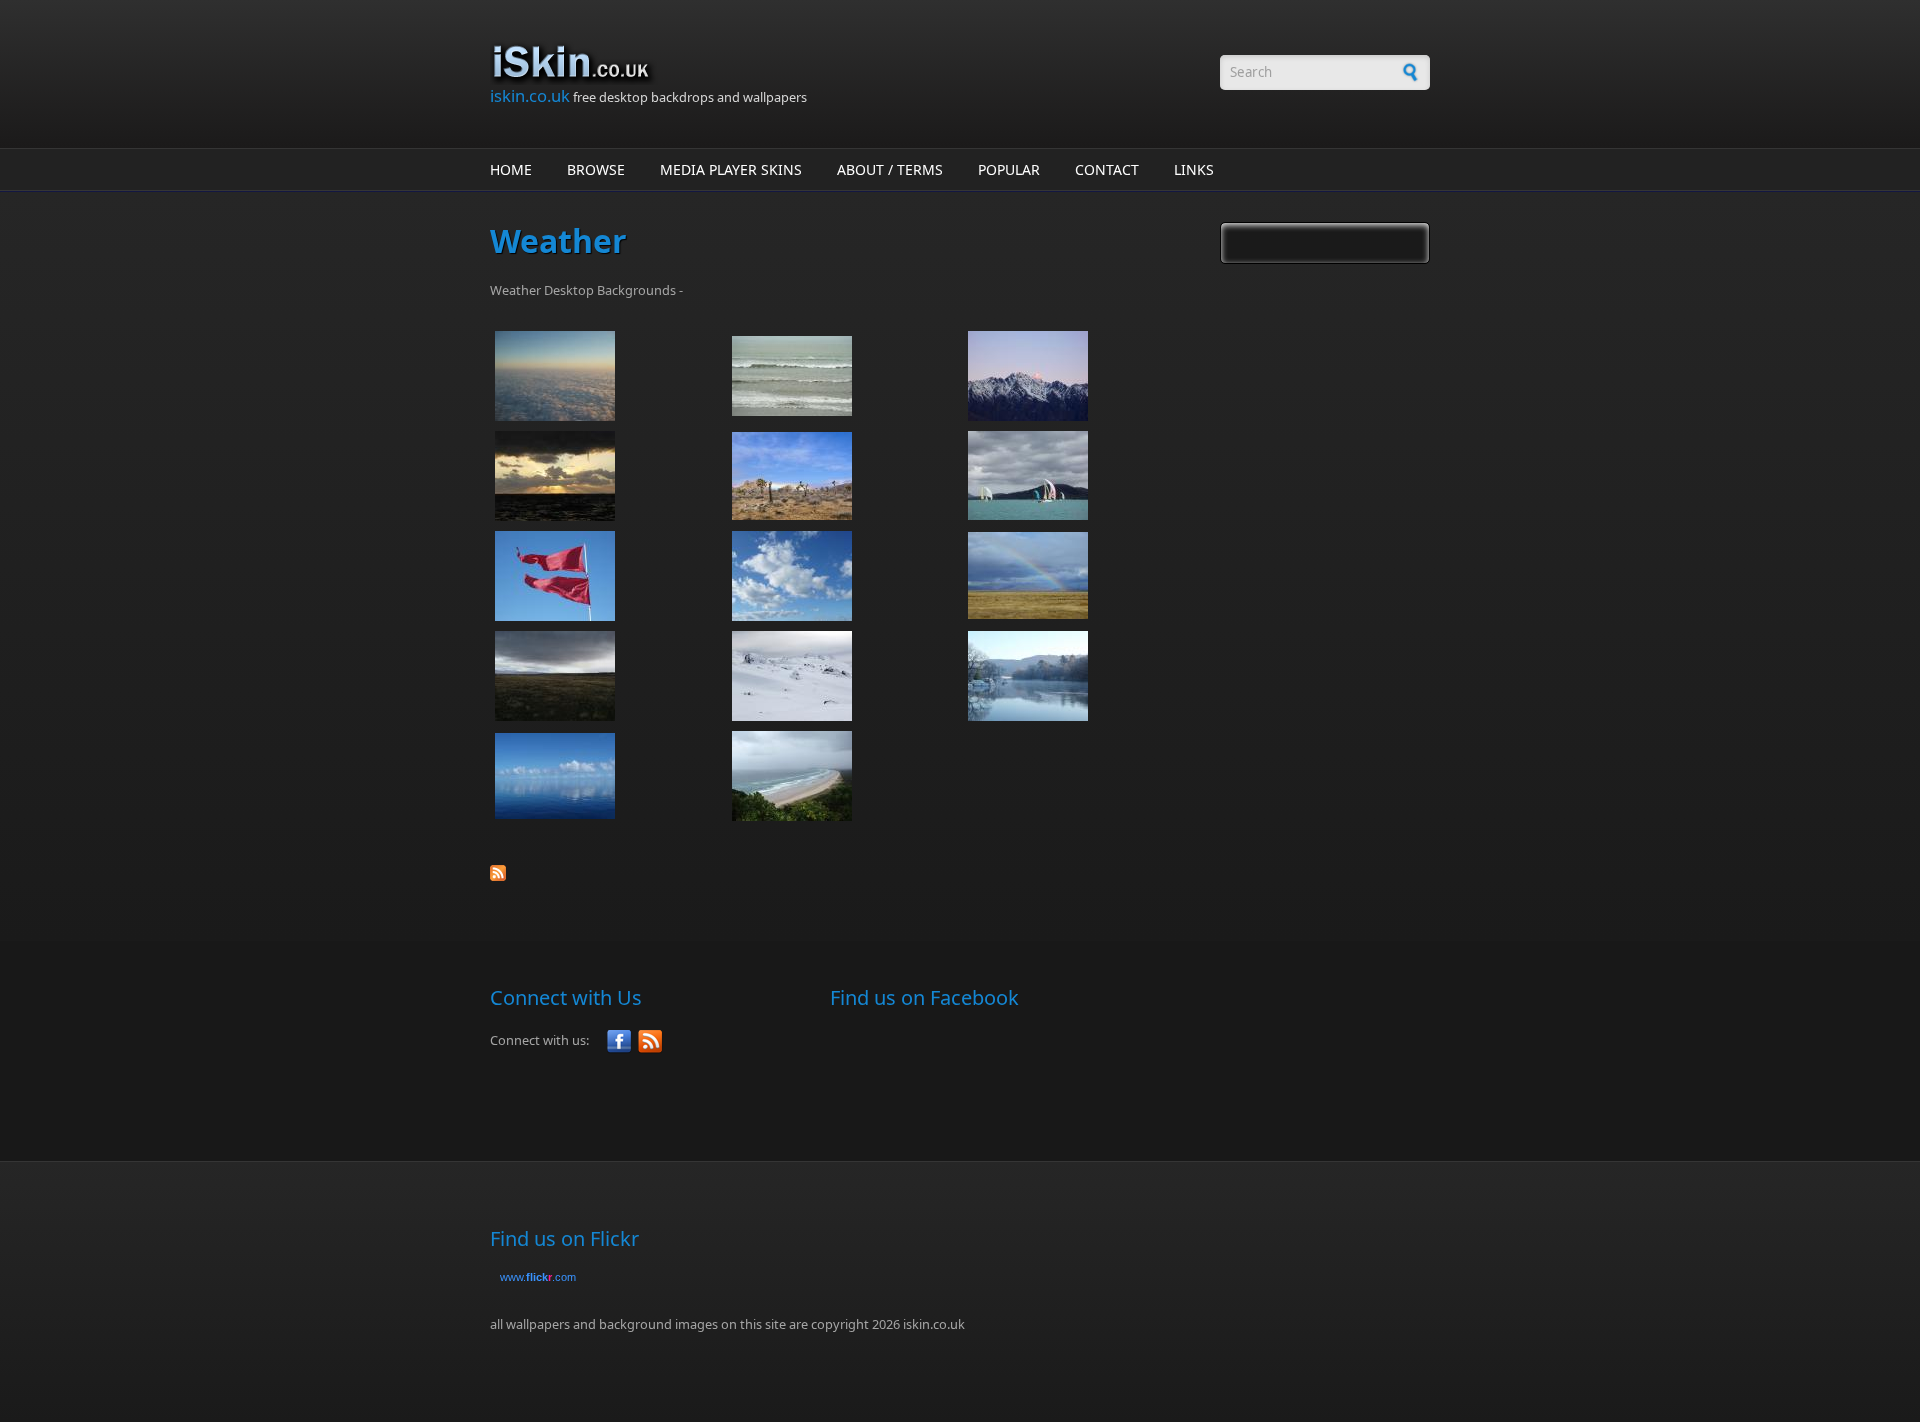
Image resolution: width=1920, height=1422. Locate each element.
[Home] (845, 62)
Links (1194, 169)
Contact (1107, 169)
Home (511, 169)
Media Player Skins (731, 169)
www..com (538, 1277)
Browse (596, 169)
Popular (1009, 169)
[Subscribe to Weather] (845, 873)
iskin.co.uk (530, 95)
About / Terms (890, 169)
